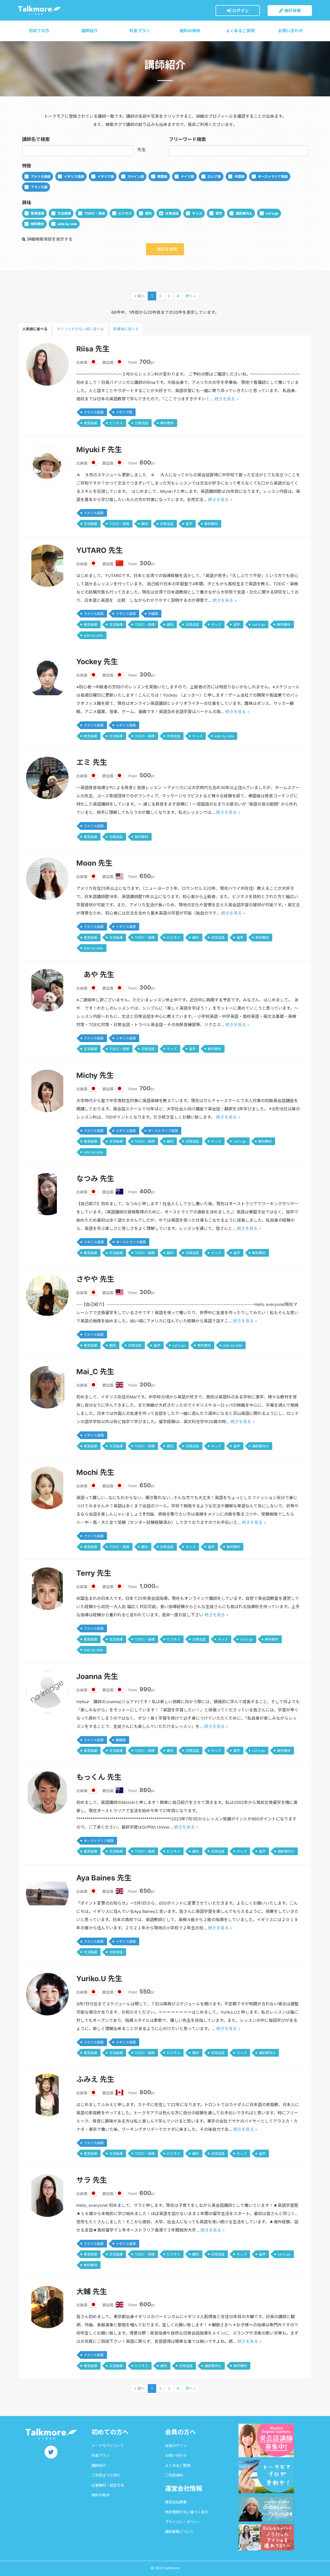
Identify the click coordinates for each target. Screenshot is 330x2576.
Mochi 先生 (95, 1472)
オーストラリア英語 (273, 176)
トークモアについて (108, 2446)
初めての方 (39, 31)
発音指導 (37, 213)
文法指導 (64, 213)
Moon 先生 (94, 863)
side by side (67, 224)
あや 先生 (95, 975)
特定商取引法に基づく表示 (187, 2512)
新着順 (126, 329)
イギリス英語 (74, 176)
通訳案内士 (244, 213)
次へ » (191, 296)
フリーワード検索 (187, 139)
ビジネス (125, 213)
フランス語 (39, 187)
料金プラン (140, 31)
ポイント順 (80, 329)
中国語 (239, 176)
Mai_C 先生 (95, 1372)
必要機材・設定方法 (108, 2485)
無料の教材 (190, 31)
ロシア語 (214, 176)
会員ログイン (176, 2446)
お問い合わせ (291, 31)
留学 (219, 213)
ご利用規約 (174, 2475)
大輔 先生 (92, 2292)
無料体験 (292, 11)
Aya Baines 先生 (104, 1878)
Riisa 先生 (93, 349)
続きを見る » (227, 399)
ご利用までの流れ (106, 2475)
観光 (148, 213)
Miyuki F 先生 (99, 450)
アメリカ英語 (41, 176)
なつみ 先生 (95, 1179)
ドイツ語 (187, 176)
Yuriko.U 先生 (99, 1979)
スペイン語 (136, 176)
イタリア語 (106, 176)
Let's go (272, 213)
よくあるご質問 (240, 31)
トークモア (39, 10)
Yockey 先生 (97, 662)
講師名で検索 (36, 139)
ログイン (240, 11)
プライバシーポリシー (183, 2522)
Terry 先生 (94, 1573)
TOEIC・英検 (95, 213)
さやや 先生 (95, 1279)
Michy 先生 (95, 1075)
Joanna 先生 (97, 1676)
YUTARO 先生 (100, 550)
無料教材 (37, 224)
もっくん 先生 (99, 1777)
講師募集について (179, 2532)
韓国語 (162, 176)
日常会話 (172, 213)
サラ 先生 (92, 2180)
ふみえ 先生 (95, 2079)
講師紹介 (89, 31)
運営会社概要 (176, 2502)
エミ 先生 (92, 762)
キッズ (197, 213)
